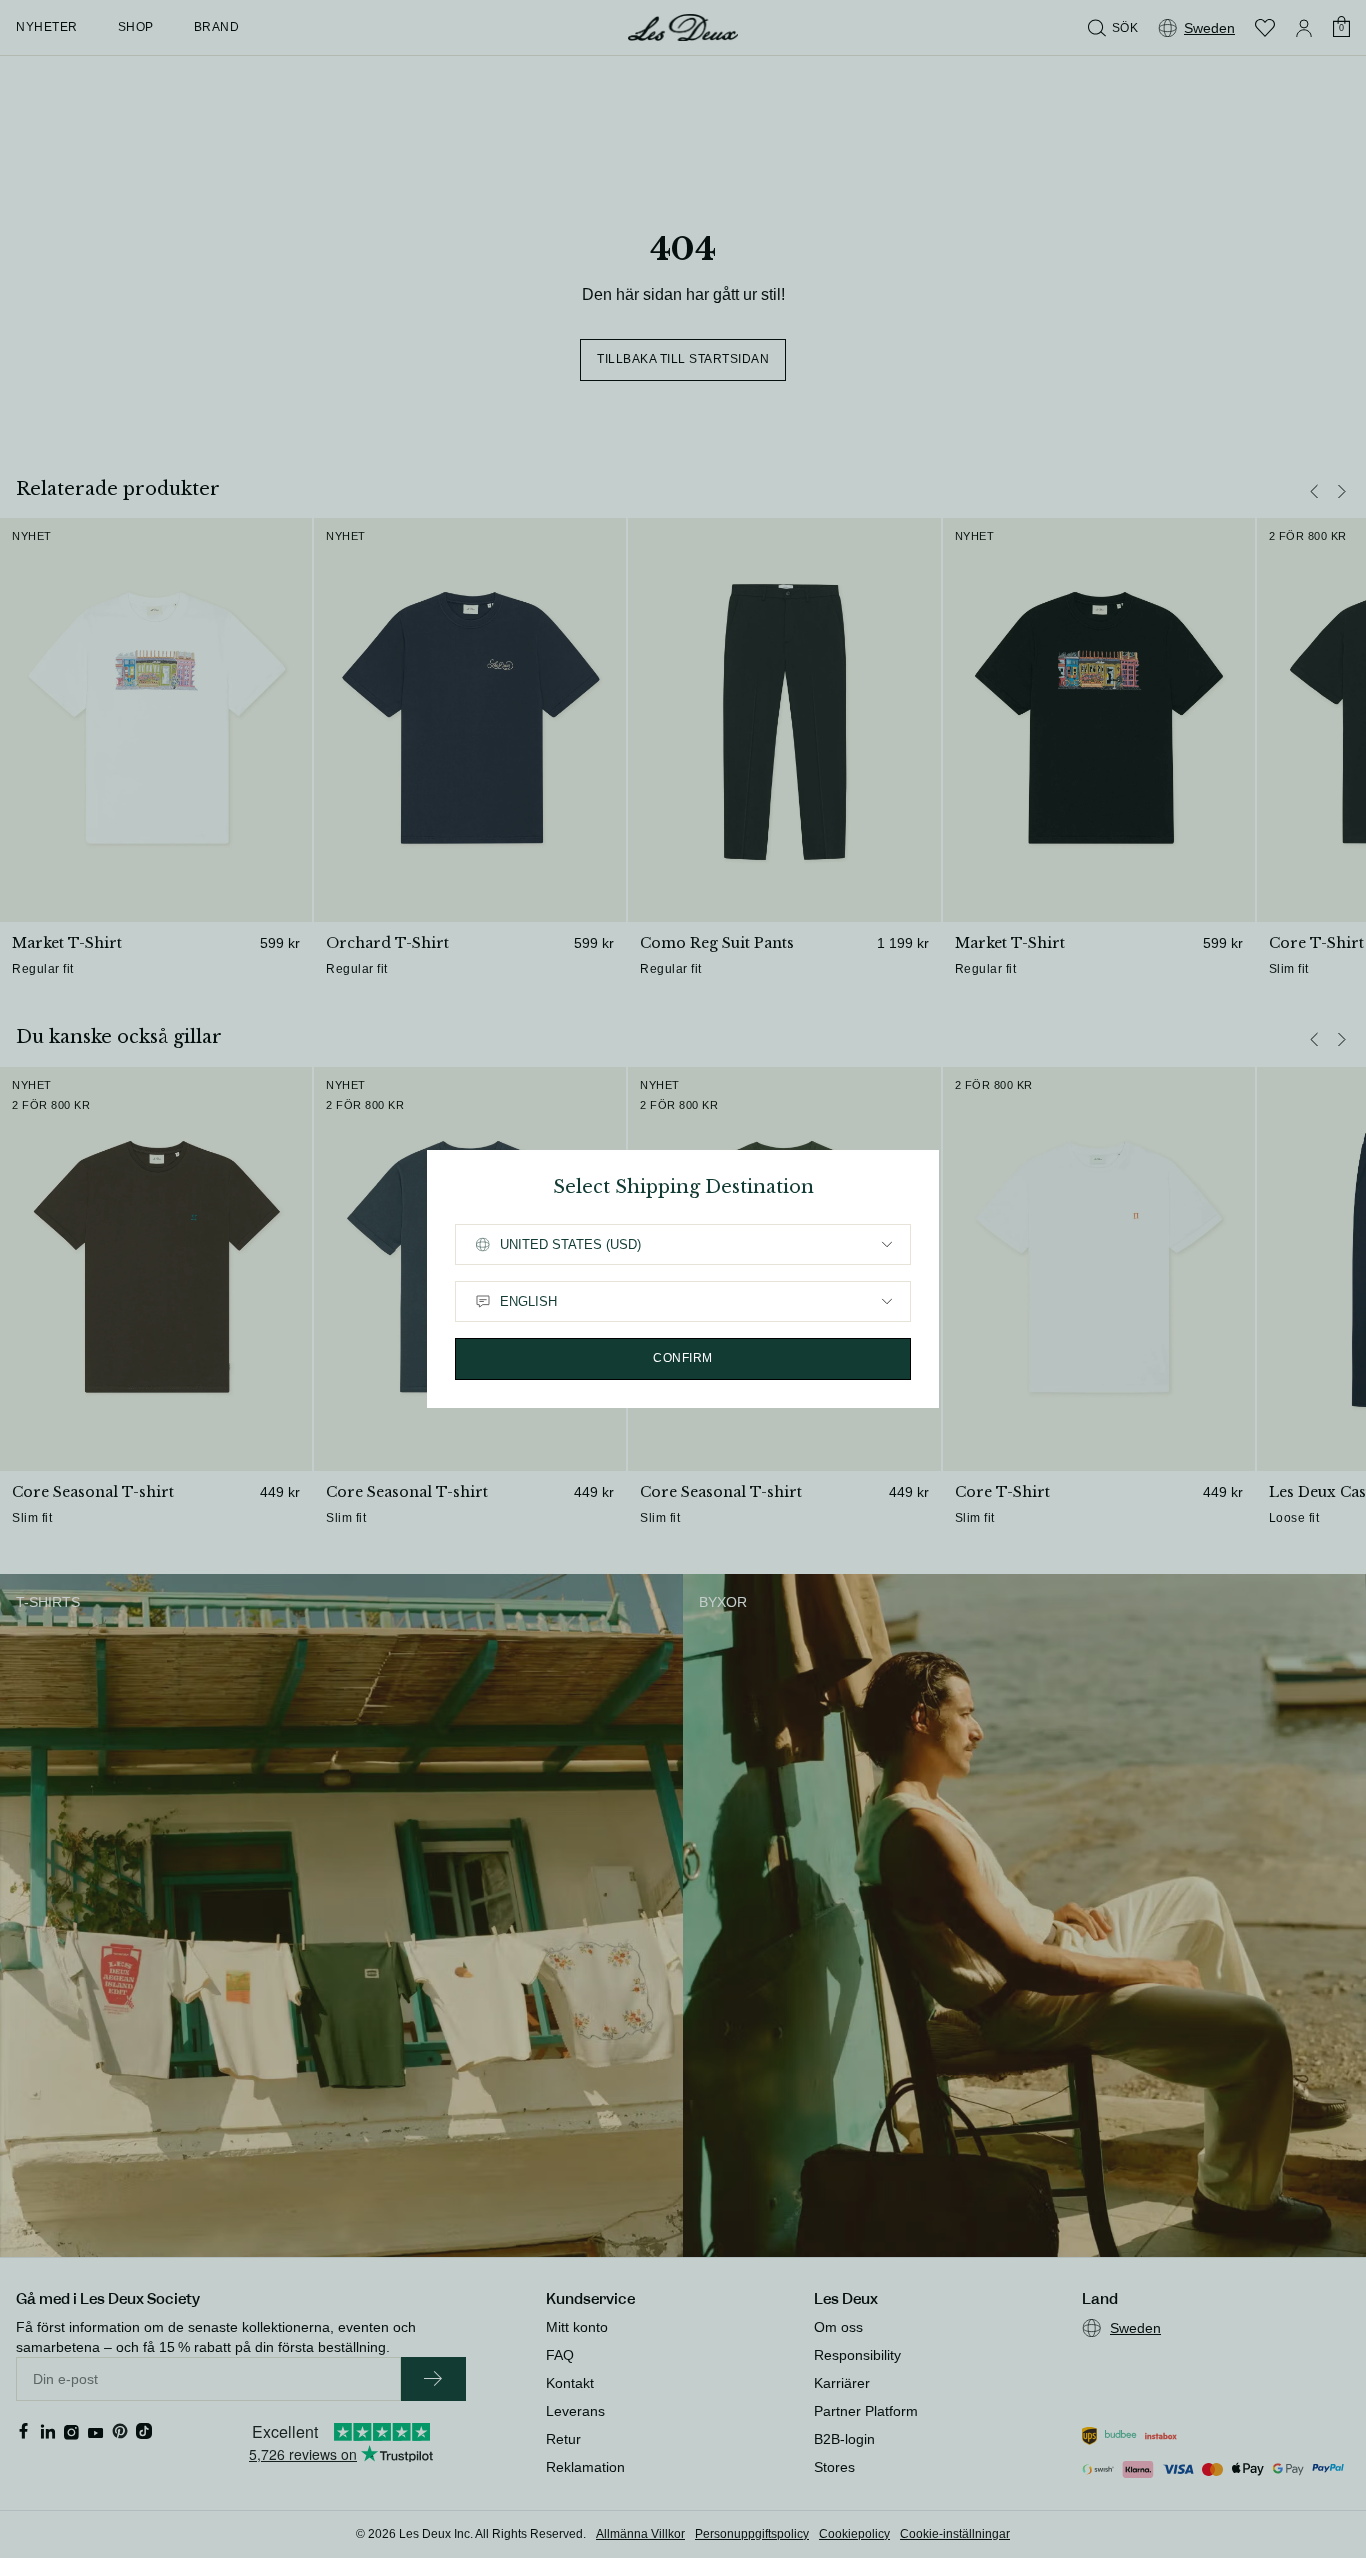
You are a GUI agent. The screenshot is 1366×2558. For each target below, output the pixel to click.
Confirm (683, 1358)
